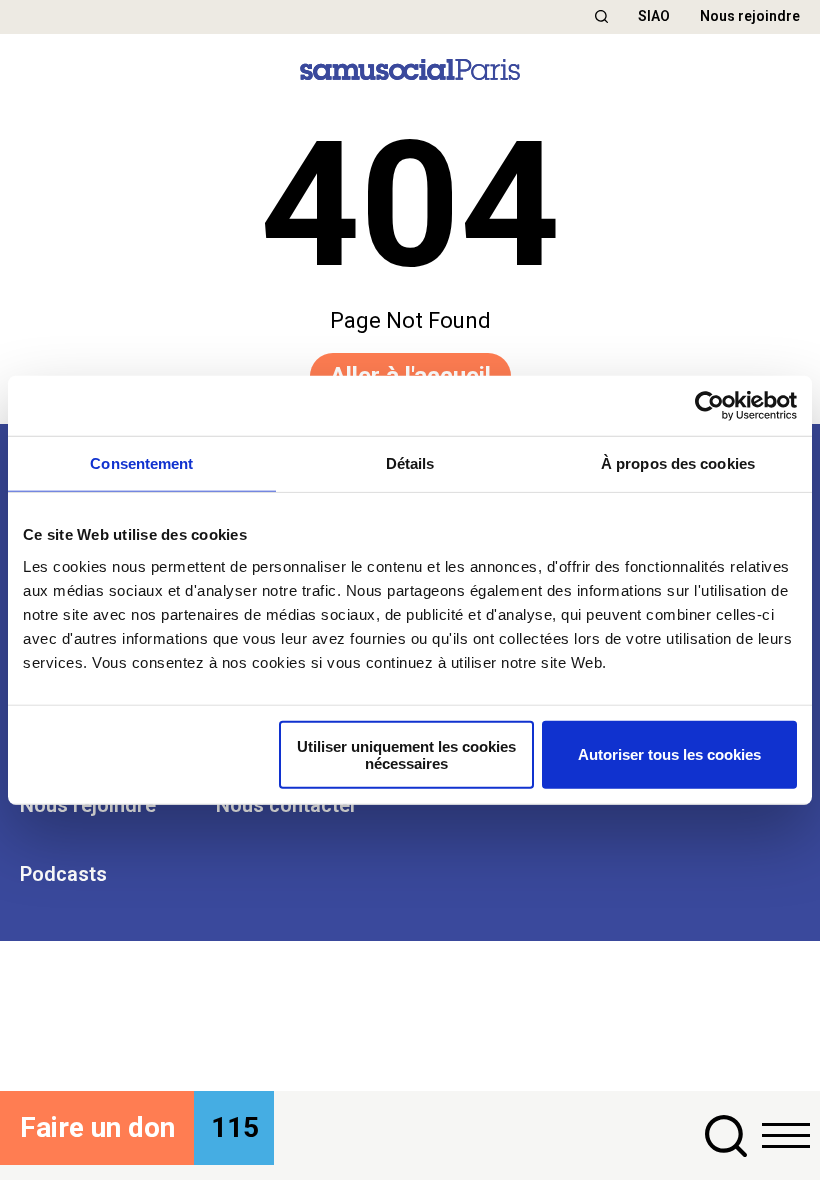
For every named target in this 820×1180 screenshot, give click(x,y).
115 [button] (235, 1127)
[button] (601, 16)
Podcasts (63, 874)
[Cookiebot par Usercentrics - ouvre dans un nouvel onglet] (709, 406)
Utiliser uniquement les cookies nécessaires (406, 754)
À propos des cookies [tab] (678, 463)
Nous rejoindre (750, 16)
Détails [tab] (410, 463)
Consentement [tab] (141, 463)
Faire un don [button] (97, 1127)
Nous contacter (287, 805)
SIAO (654, 16)
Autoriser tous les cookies (669, 754)
